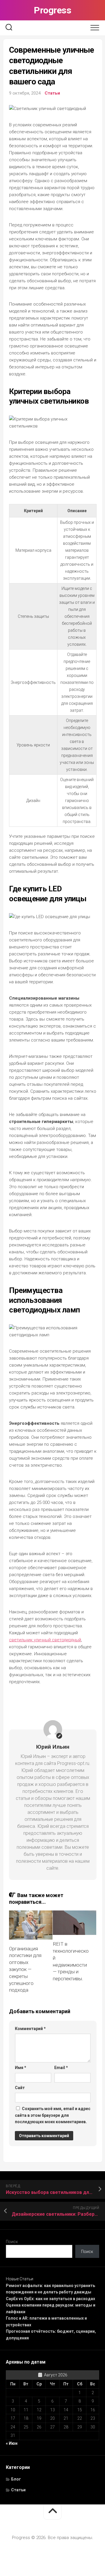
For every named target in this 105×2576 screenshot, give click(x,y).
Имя (21, 2068)
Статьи (52, 93)
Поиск (12, 2242)
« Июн (12, 2443)
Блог (16, 2479)
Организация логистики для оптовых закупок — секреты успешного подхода (25, 1969)
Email (61, 2068)
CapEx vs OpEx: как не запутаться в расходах (50, 2299)
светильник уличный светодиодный (45, 1640)
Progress (52, 10)
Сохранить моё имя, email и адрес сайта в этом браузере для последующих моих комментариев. (53, 2115)
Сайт (20, 2088)
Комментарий (30, 2029)
